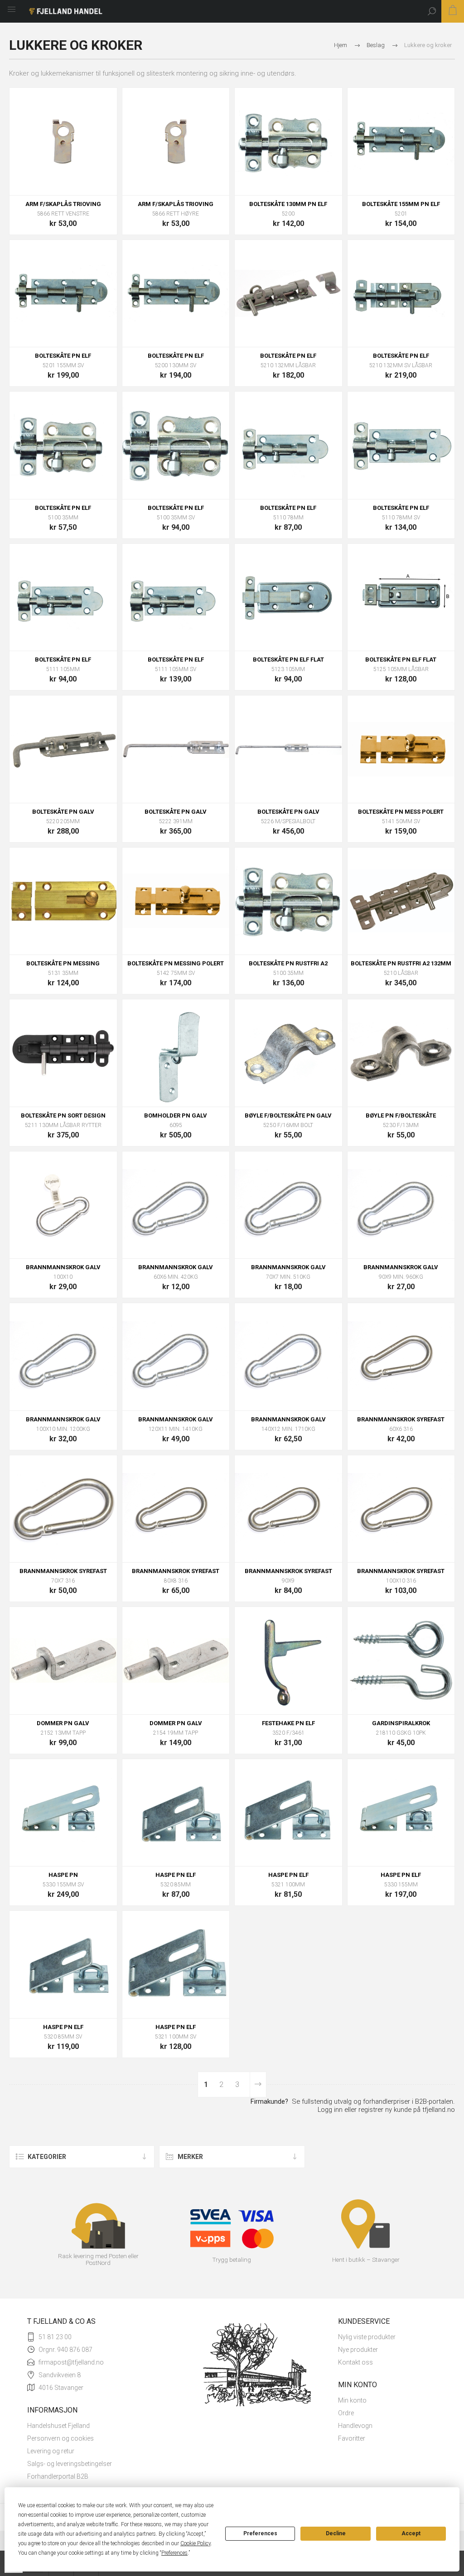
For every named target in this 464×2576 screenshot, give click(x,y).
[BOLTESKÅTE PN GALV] (63, 749)
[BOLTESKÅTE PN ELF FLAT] (288, 597)
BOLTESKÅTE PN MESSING (63, 963)
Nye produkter (358, 2350)
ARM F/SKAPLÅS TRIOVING (63, 204)
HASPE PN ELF (176, 1875)
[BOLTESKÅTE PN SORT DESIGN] (63, 1053)
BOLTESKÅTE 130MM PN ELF (288, 204)
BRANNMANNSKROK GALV (63, 1267)
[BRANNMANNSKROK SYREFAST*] (288, 1509)
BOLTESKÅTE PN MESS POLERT (401, 812)
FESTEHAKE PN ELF (288, 1723)
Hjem (341, 45)
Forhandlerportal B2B (58, 2476)
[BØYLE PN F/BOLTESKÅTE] (401, 1053)
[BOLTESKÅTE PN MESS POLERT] (401, 749)
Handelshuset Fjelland (58, 2426)
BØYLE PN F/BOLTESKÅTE (401, 1115)
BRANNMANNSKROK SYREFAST (401, 1419)
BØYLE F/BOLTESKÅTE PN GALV (288, 1115)
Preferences (260, 2533)
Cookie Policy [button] (196, 2543)
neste (258, 2084)
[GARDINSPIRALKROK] (401, 1661)
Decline (336, 2533)
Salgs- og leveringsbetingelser (70, 2464)
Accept (411, 2533)
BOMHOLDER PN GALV (176, 1115)
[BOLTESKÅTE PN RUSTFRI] (288, 901)
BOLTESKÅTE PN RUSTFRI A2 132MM (401, 963)
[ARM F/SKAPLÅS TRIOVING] (63, 142)
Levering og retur (51, 2451)
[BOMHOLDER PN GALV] (176, 1053)
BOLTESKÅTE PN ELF (63, 356)
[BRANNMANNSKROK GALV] (63, 1205)
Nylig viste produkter (367, 2337)
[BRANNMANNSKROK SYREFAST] (401, 1357)
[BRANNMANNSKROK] (176, 1205)
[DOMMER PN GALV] (63, 1661)
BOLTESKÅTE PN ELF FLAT (288, 660)
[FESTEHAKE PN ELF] (288, 1661)
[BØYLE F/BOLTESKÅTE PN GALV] (288, 1053)
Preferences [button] (174, 2553)
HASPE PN (63, 1875)
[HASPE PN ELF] (63, 1813)
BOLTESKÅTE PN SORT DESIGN (63, 1115)
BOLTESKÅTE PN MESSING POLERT (176, 963)
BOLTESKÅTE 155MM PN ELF (401, 204)
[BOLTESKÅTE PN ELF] (288, 142)
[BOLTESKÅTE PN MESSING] (63, 901)
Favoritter (352, 2438)
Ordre (346, 2413)
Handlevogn (355, 2426)
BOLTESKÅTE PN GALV (63, 812)
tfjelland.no (439, 2110)
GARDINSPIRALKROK (401, 1723)
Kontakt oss (355, 2362)
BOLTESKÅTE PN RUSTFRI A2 (288, 963)
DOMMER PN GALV (63, 1723)
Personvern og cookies (60, 2438)
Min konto (352, 2400)
